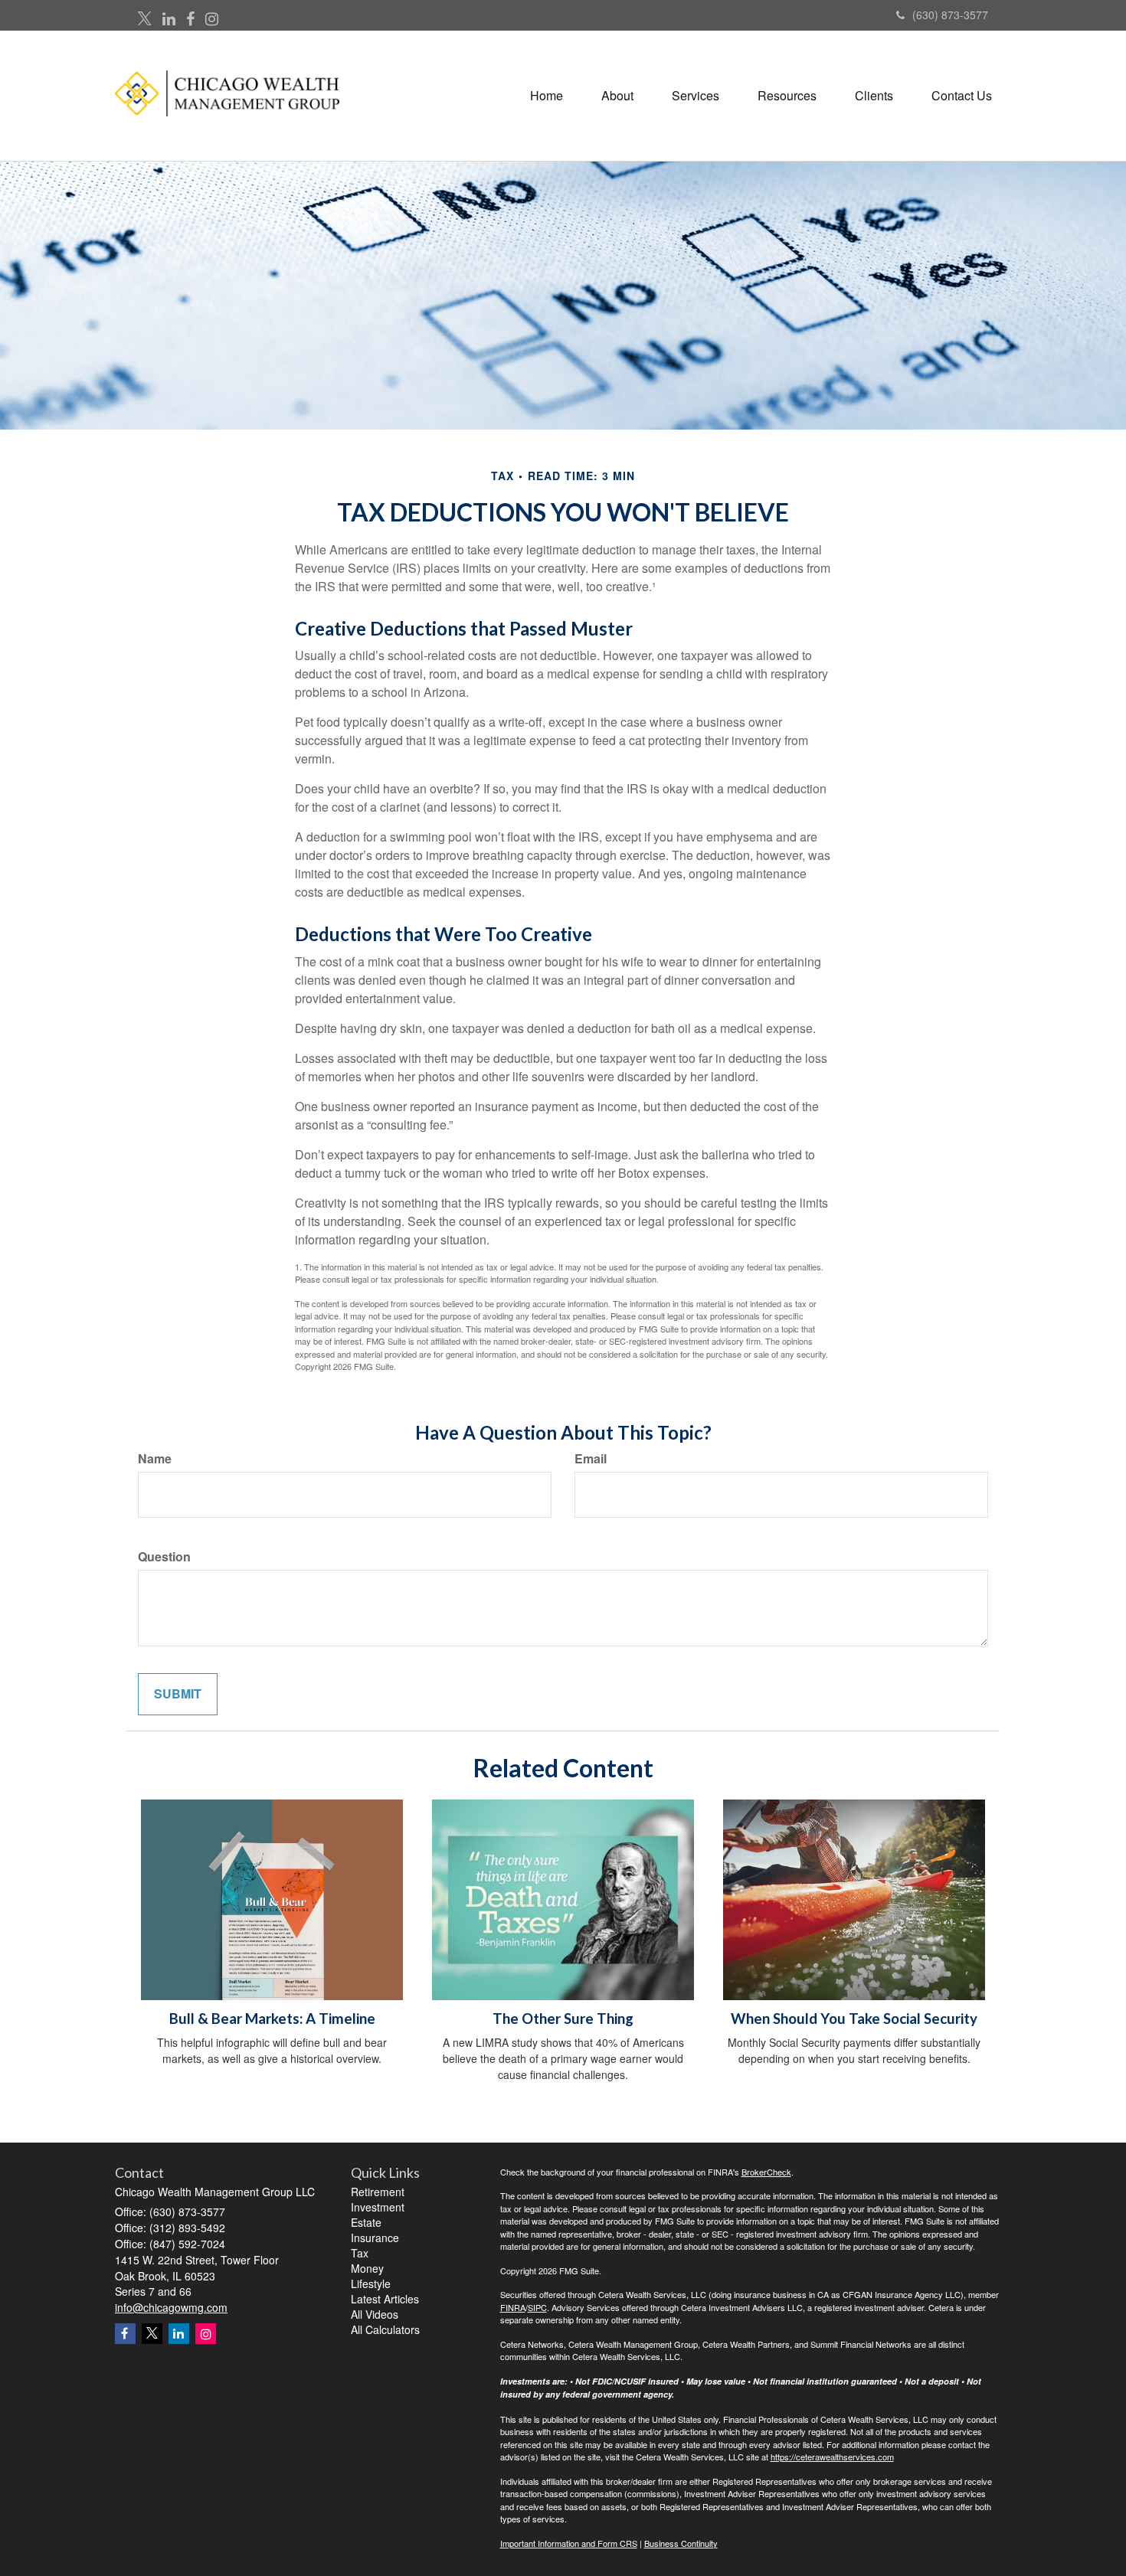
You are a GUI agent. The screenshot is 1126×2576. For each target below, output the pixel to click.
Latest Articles (385, 2299)
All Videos (375, 2314)
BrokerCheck (766, 2172)
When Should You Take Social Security (854, 2019)
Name (155, 1459)
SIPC (537, 2307)
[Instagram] (212, 19)
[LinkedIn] (169, 19)
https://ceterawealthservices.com (832, 2457)
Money (367, 2268)
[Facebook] (190, 19)
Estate (366, 2222)
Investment (378, 2207)
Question (164, 1557)
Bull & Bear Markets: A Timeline (272, 2019)
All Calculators (385, 2329)
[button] (617, 96)
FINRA (513, 2307)
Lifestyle (371, 2283)
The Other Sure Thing (563, 2019)
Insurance (375, 2238)
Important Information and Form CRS (569, 2543)
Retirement (378, 2192)
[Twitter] (145, 19)
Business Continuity (681, 2543)
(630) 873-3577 (950, 15)
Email (591, 1459)
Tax (360, 2253)
